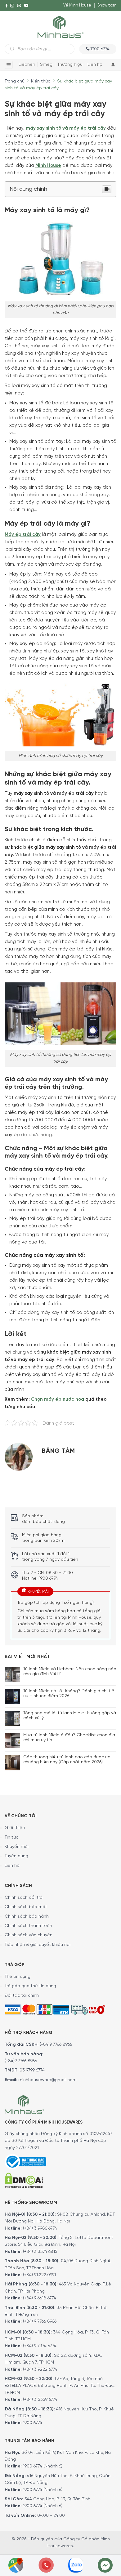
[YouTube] (26, 6)
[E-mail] (19, 6)
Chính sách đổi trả (24, 1898)
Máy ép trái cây (23, 535)
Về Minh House (77, 5)
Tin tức (11, 1837)
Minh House (48, 166)
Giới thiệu (15, 1828)
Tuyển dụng (16, 1856)
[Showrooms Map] (16, 2565)
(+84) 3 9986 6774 (40, 2229)
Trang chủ (15, 81)
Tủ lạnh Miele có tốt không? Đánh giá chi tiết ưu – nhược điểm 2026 (70, 1694)
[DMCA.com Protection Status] (24, 2180)
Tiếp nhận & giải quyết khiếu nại (38, 1945)
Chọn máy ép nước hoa (57, 1399)
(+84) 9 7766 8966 (40, 2322)
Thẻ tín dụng (18, 1977)
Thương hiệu (70, 65)
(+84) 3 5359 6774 (40, 2400)
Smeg (46, 65)
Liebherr (27, 65)
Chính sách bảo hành (27, 1917)
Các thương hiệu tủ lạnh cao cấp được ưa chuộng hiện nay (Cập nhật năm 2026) (67, 1760)
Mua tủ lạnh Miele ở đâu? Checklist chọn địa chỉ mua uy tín (69, 1738)
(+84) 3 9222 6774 (40, 2370)
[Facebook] (7, 6)
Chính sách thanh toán (28, 1926)
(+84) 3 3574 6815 (40, 2252)
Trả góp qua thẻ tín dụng (30, 1986)
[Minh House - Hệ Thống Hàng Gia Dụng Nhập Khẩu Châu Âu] (60, 27)
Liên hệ (95, 65)
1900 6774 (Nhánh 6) (42, 2466)
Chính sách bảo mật (26, 1907)
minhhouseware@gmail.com (47, 2080)
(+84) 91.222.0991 (39, 2275)
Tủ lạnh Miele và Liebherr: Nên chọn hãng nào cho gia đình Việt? (70, 1672)
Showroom (107, 5)
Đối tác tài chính (22, 1996)
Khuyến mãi (17, 1847)
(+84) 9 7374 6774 (39, 2346)
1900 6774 (33, 2423)
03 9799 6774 (32, 2070)
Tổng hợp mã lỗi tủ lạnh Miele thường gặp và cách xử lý (70, 1716)
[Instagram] (12, 6)
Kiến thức (41, 81)
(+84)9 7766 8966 (56, 2045)
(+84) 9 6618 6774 (40, 2298)
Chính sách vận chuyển (29, 1935)
